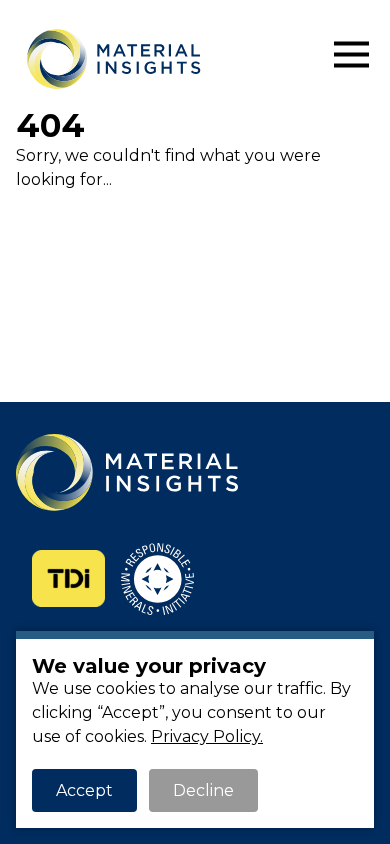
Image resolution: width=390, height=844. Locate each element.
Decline (203, 790)
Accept (84, 790)
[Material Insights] (175, 59)
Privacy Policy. (207, 736)
